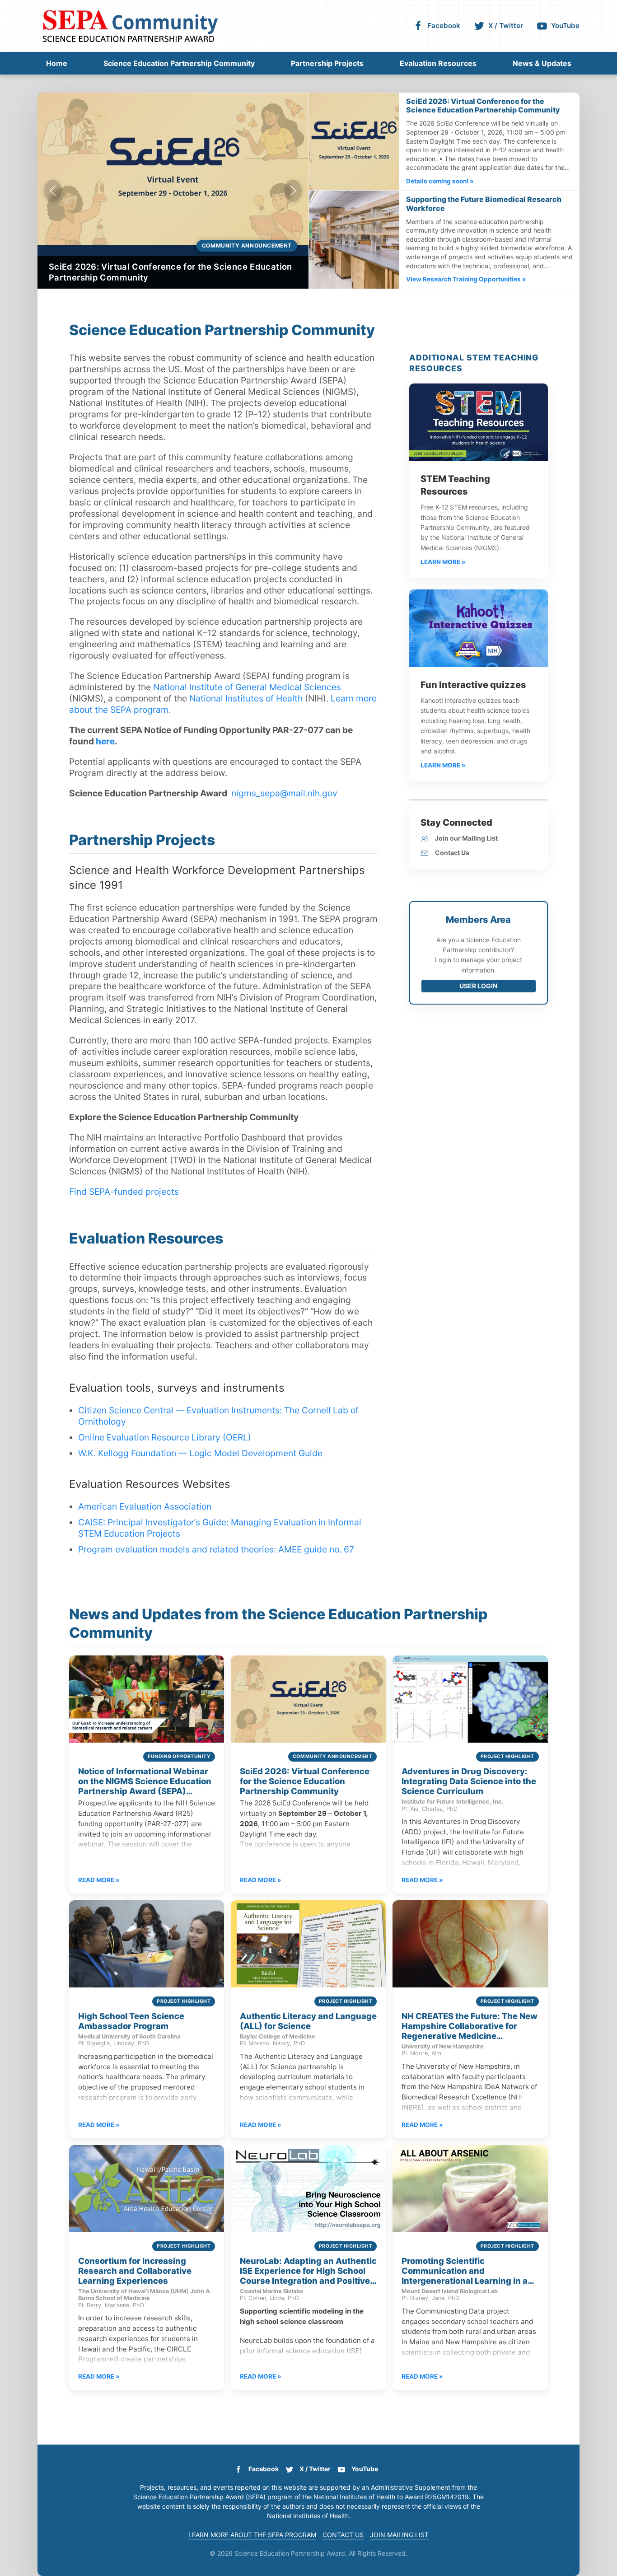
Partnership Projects (327, 63)
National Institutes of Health (246, 698)
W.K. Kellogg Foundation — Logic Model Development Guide (200, 1453)
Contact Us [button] (343, 2535)
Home (57, 63)
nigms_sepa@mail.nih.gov (284, 793)
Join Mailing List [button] (399, 2535)
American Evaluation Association (145, 1506)
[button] (53, 191)
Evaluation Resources (438, 63)
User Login (478, 986)
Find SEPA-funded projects (124, 1192)
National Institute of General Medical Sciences (247, 687)
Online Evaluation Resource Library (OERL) (165, 1437)
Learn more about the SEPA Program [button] (252, 2535)
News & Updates (542, 63)
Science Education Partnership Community (179, 63)
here (105, 741)
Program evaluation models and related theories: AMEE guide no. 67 (216, 1549)
